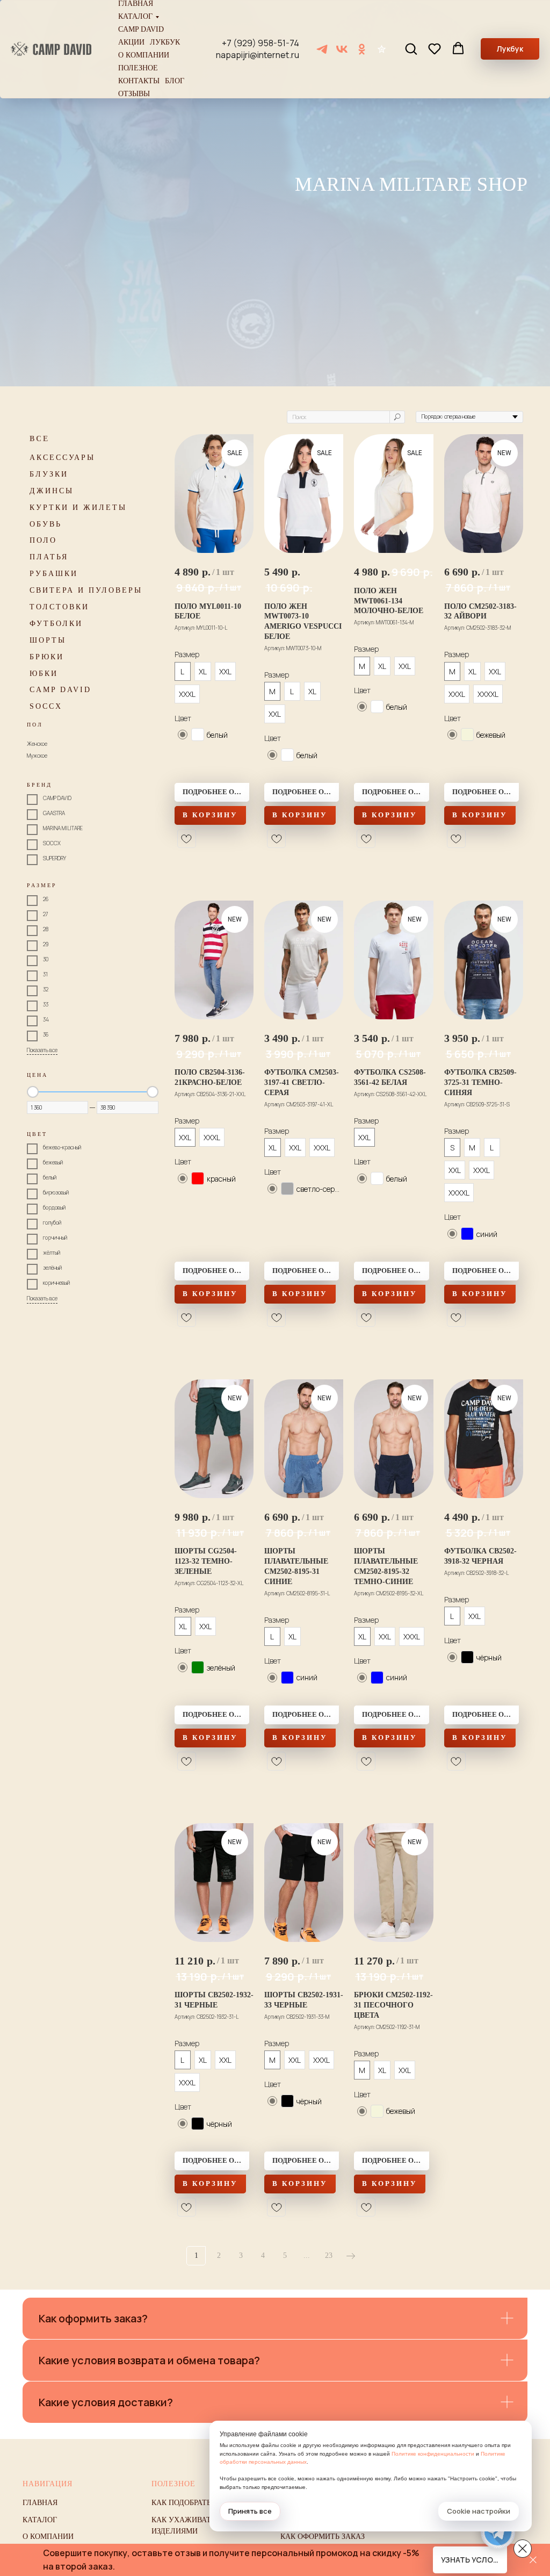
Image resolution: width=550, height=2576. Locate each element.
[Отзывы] (382, 49)
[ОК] (362, 49)
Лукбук (165, 42)
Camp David (141, 30)
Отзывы (134, 94)
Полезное (138, 68)
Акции (131, 42)
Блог (175, 81)
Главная (136, 4)
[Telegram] (322, 49)
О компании (144, 55)
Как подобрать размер (196, 2503)
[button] (411, 48)
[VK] (342, 49)
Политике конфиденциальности (433, 2454)
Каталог (135, 17)
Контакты (139, 81)
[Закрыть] (533, 2560)
